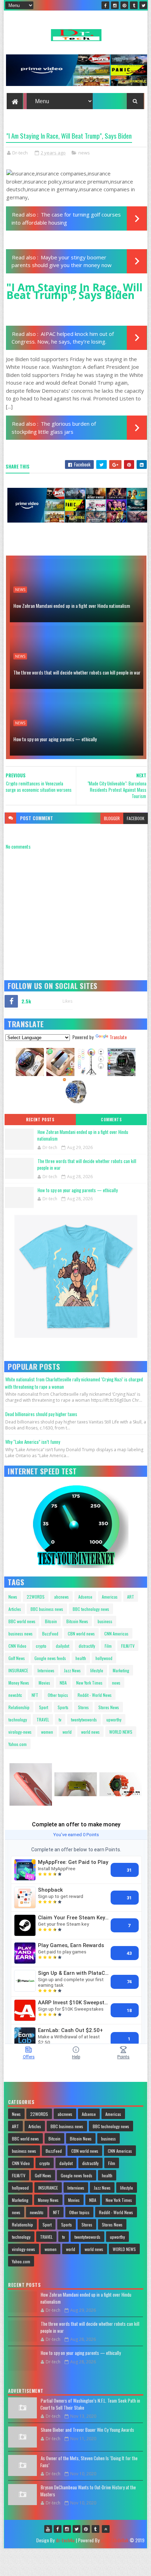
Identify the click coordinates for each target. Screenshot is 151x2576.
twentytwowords (84, 1719)
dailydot (63, 1646)
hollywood (104, 1658)
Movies (44, 1683)
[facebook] (105, 5)
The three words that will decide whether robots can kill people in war (77, 672)
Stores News (109, 1707)
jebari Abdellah (114, 2540)
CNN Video (17, 1646)
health (81, 1658)
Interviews (46, 1670)
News (13, 1597)
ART (131, 1597)
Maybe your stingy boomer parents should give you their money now (62, 261)
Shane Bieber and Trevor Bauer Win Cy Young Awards (87, 2430)
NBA (63, 1683)
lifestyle (97, 1670)
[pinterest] (124, 5)
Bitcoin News (77, 1621)
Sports (63, 1707)
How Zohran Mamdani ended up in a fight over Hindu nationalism (72, 606)
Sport (44, 1707)
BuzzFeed (50, 1634)
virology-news (20, 1732)
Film (108, 1646)
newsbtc (15, 1695)
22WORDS (36, 1597)
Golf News (17, 1658)
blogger (112, 818)
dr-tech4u (65, 2540)
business (105, 1621)
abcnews (61, 1597)
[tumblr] (134, 5)
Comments (111, 1120)
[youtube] (48, 2529)
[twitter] (143, 5)
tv (60, 1719)
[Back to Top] (106, 2529)
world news (90, 1732)
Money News (19, 1683)
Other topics (58, 1695)
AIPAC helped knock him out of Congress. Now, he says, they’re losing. (63, 338)
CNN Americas (116, 1634)
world (67, 1732)
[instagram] (115, 5)
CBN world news (81, 1634)
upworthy (114, 1719)
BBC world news (22, 1621)
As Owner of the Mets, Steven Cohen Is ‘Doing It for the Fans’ (89, 2462)
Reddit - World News (95, 1695)
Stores (83, 1707)
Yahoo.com (18, 1744)
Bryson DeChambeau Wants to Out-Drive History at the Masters (88, 2491)
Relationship (19, 1707)
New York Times (89, 1683)
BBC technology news (91, 1609)
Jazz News (72, 1670)
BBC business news (47, 1609)
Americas (110, 1597)
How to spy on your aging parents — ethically (55, 739)
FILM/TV (128, 1646)
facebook (136, 818)
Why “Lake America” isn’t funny (33, 1442)
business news (21, 1634)
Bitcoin (51, 1621)
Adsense (85, 1597)
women (47, 1732)
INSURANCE (18, 1670)
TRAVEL (43, 1719)
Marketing (121, 1670)
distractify (87, 1646)
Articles (15, 1609)
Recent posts (40, 1120)
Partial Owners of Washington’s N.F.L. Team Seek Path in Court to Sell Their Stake (90, 2404)
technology (18, 1719)
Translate (118, 1037)
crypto (41, 1646)
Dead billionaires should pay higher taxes (41, 1414)
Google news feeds (50, 1658)
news (84, 153)
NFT (35, 1695)
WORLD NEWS (121, 1732)
